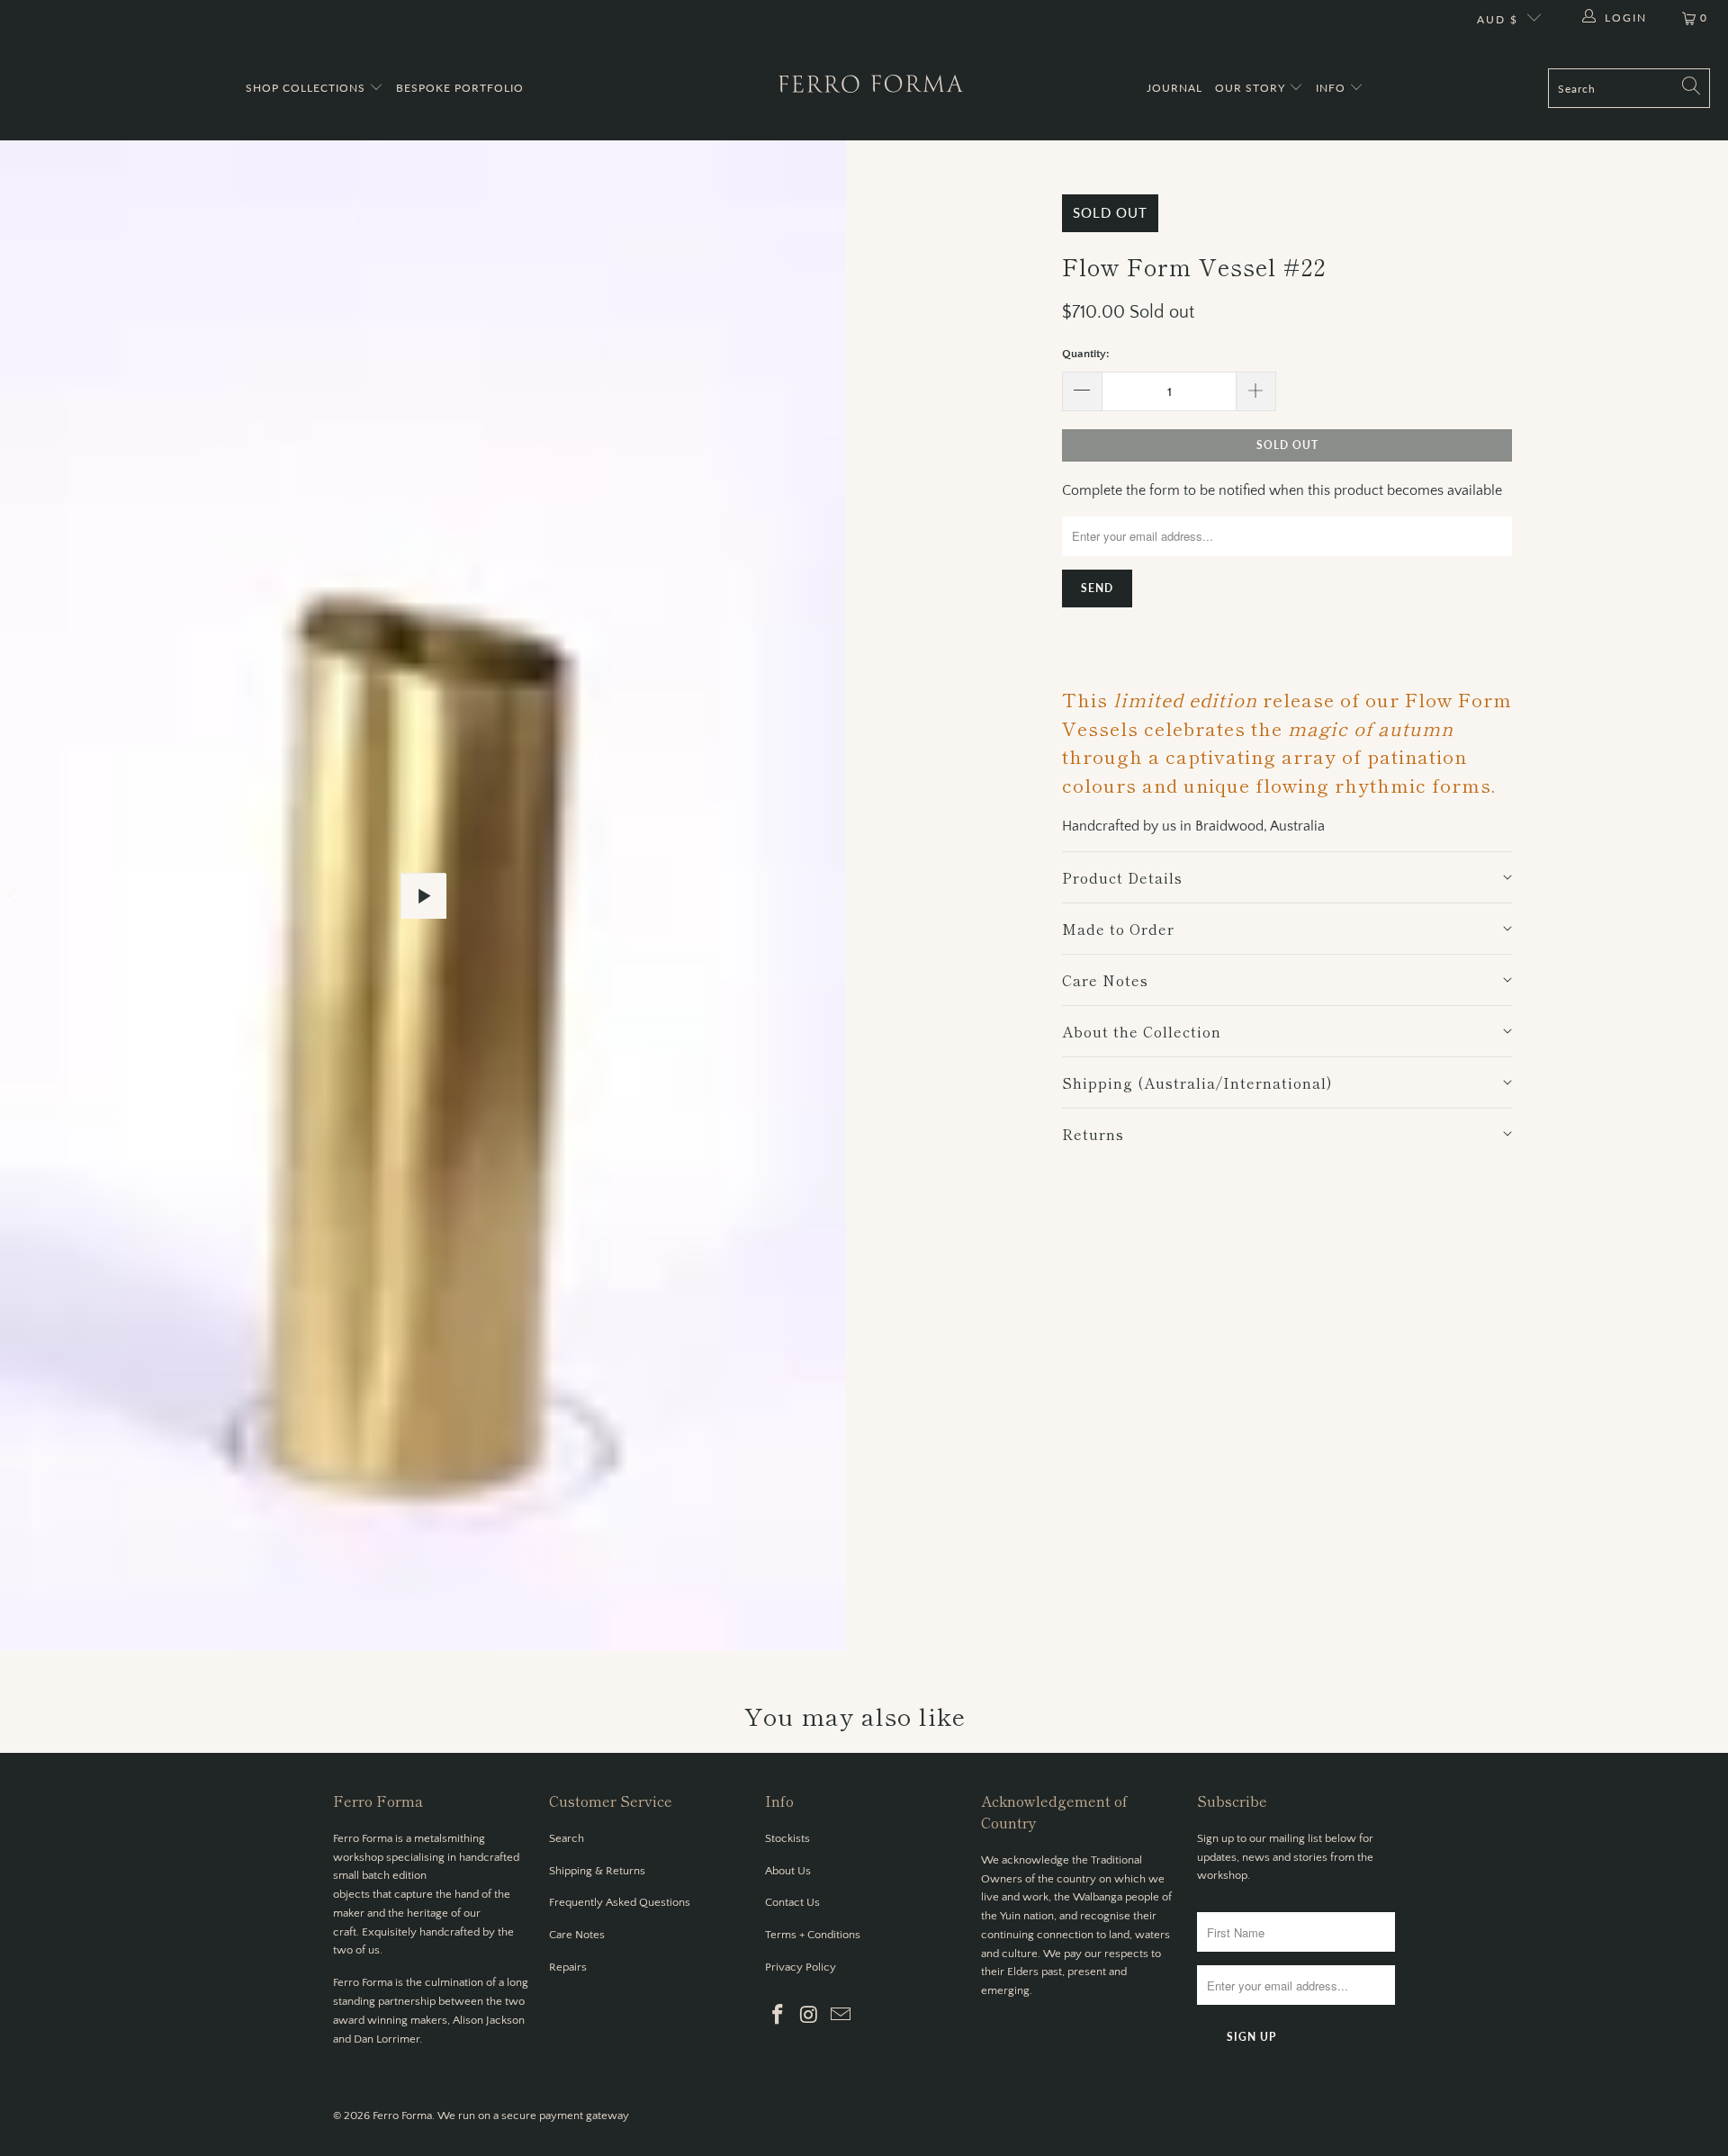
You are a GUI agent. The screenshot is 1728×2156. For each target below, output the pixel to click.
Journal (1174, 88)
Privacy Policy (801, 1967)
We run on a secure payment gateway (533, 2116)
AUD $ (1498, 19)
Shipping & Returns (597, 1871)
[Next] (832, 896)
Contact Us (792, 1902)
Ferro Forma (402, 2116)
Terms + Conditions (813, 1935)
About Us (788, 1871)
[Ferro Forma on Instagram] (810, 2016)
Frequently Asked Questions (620, 1902)
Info (1332, 88)
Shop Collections (307, 88)
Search (567, 1838)
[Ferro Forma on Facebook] (778, 2016)
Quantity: (1086, 354)
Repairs (568, 1967)
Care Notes (577, 1935)
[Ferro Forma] (871, 88)
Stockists (787, 1838)
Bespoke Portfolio (460, 88)
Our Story (1252, 88)
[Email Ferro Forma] (841, 2016)
